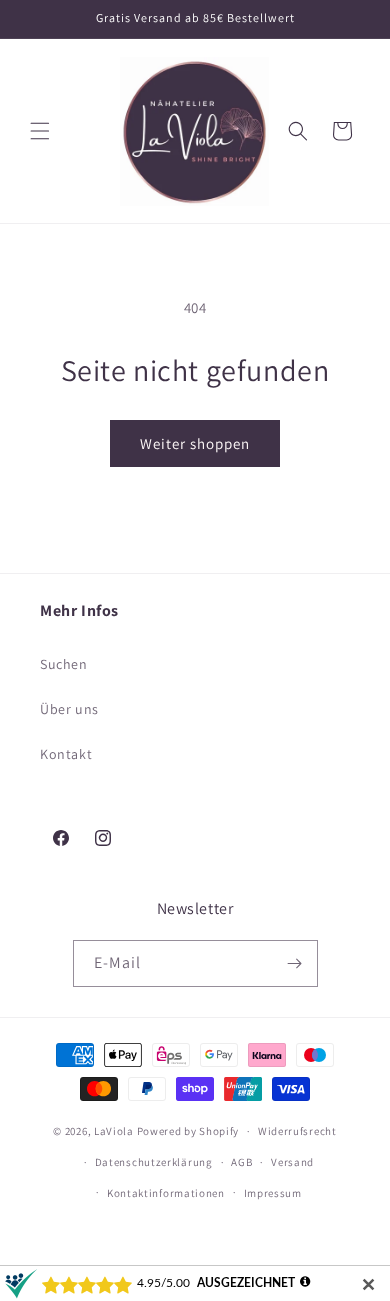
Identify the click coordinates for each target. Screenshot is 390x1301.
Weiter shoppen (195, 443)
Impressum (273, 1193)
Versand (292, 1162)
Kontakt (66, 754)
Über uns (69, 709)
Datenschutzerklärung (154, 1162)
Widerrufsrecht (297, 1131)
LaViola (114, 1131)
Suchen (64, 664)
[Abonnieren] (295, 963)
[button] (40, 131)
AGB (241, 1162)
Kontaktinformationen (166, 1193)
